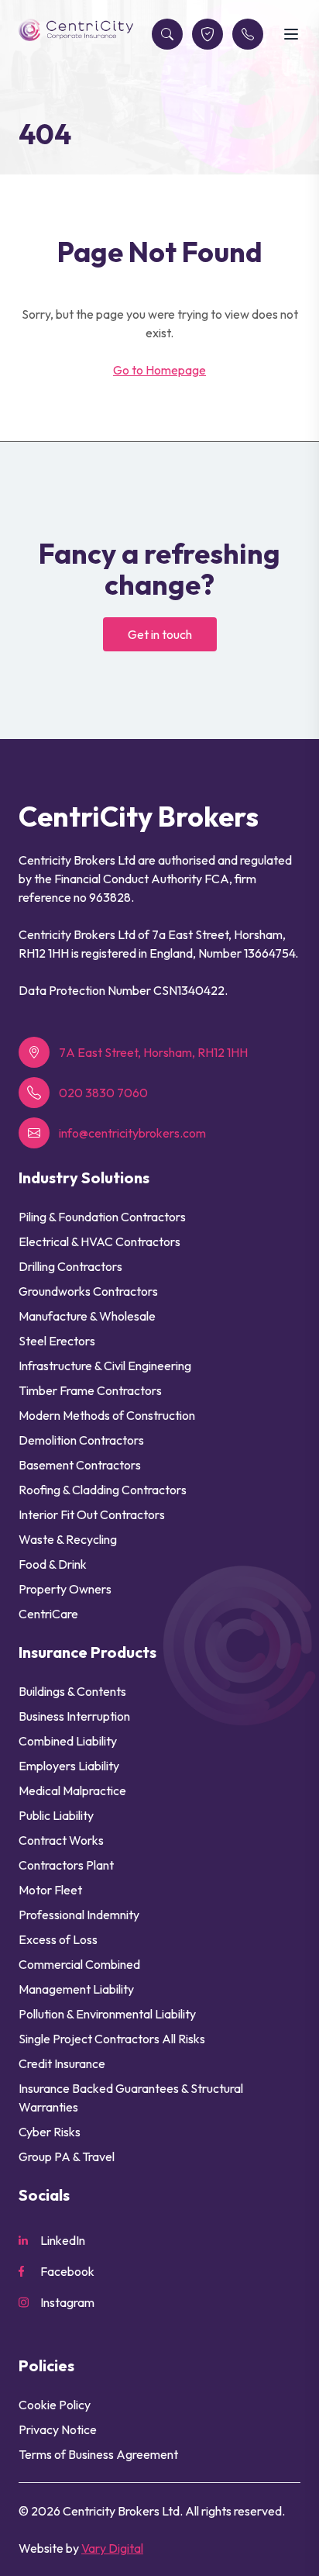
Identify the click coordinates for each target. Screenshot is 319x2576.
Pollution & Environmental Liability (107, 2014)
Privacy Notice (58, 2429)
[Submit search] (167, 34)
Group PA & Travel (67, 2156)
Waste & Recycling (68, 1539)
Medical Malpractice (72, 1790)
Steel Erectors (57, 1341)
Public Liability (56, 1815)
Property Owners (65, 1589)
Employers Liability (69, 1766)
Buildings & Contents (72, 1691)
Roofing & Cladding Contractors (103, 1490)
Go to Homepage (159, 370)
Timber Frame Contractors (90, 1390)
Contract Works (61, 1840)
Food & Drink (53, 1564)
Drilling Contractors (70, 1266)
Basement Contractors (80, 1465)
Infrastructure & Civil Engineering (105, 1366)
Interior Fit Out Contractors (92, 1514)
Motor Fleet (50, 1890)
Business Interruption (74, 1716)
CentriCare (48, 1614)
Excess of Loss (58, 1939)
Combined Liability (68, 1741)
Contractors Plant (66, 1865)
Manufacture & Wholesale (87, 1316)
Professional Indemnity (79, 1915)
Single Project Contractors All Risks (112, 2039)
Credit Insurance (62, 2063)
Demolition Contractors (81, 1440)
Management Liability (76, 1989)
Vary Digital (112, 2548)
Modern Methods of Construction (107, 1415)
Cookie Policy (55, 2405)
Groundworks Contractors (88, 1291)
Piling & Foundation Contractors (102, 1217)
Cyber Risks (50, 2132)
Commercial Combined (79, 1964)
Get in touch (160, 634)
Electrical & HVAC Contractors (99, 1241)
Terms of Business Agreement (98, 2454)
